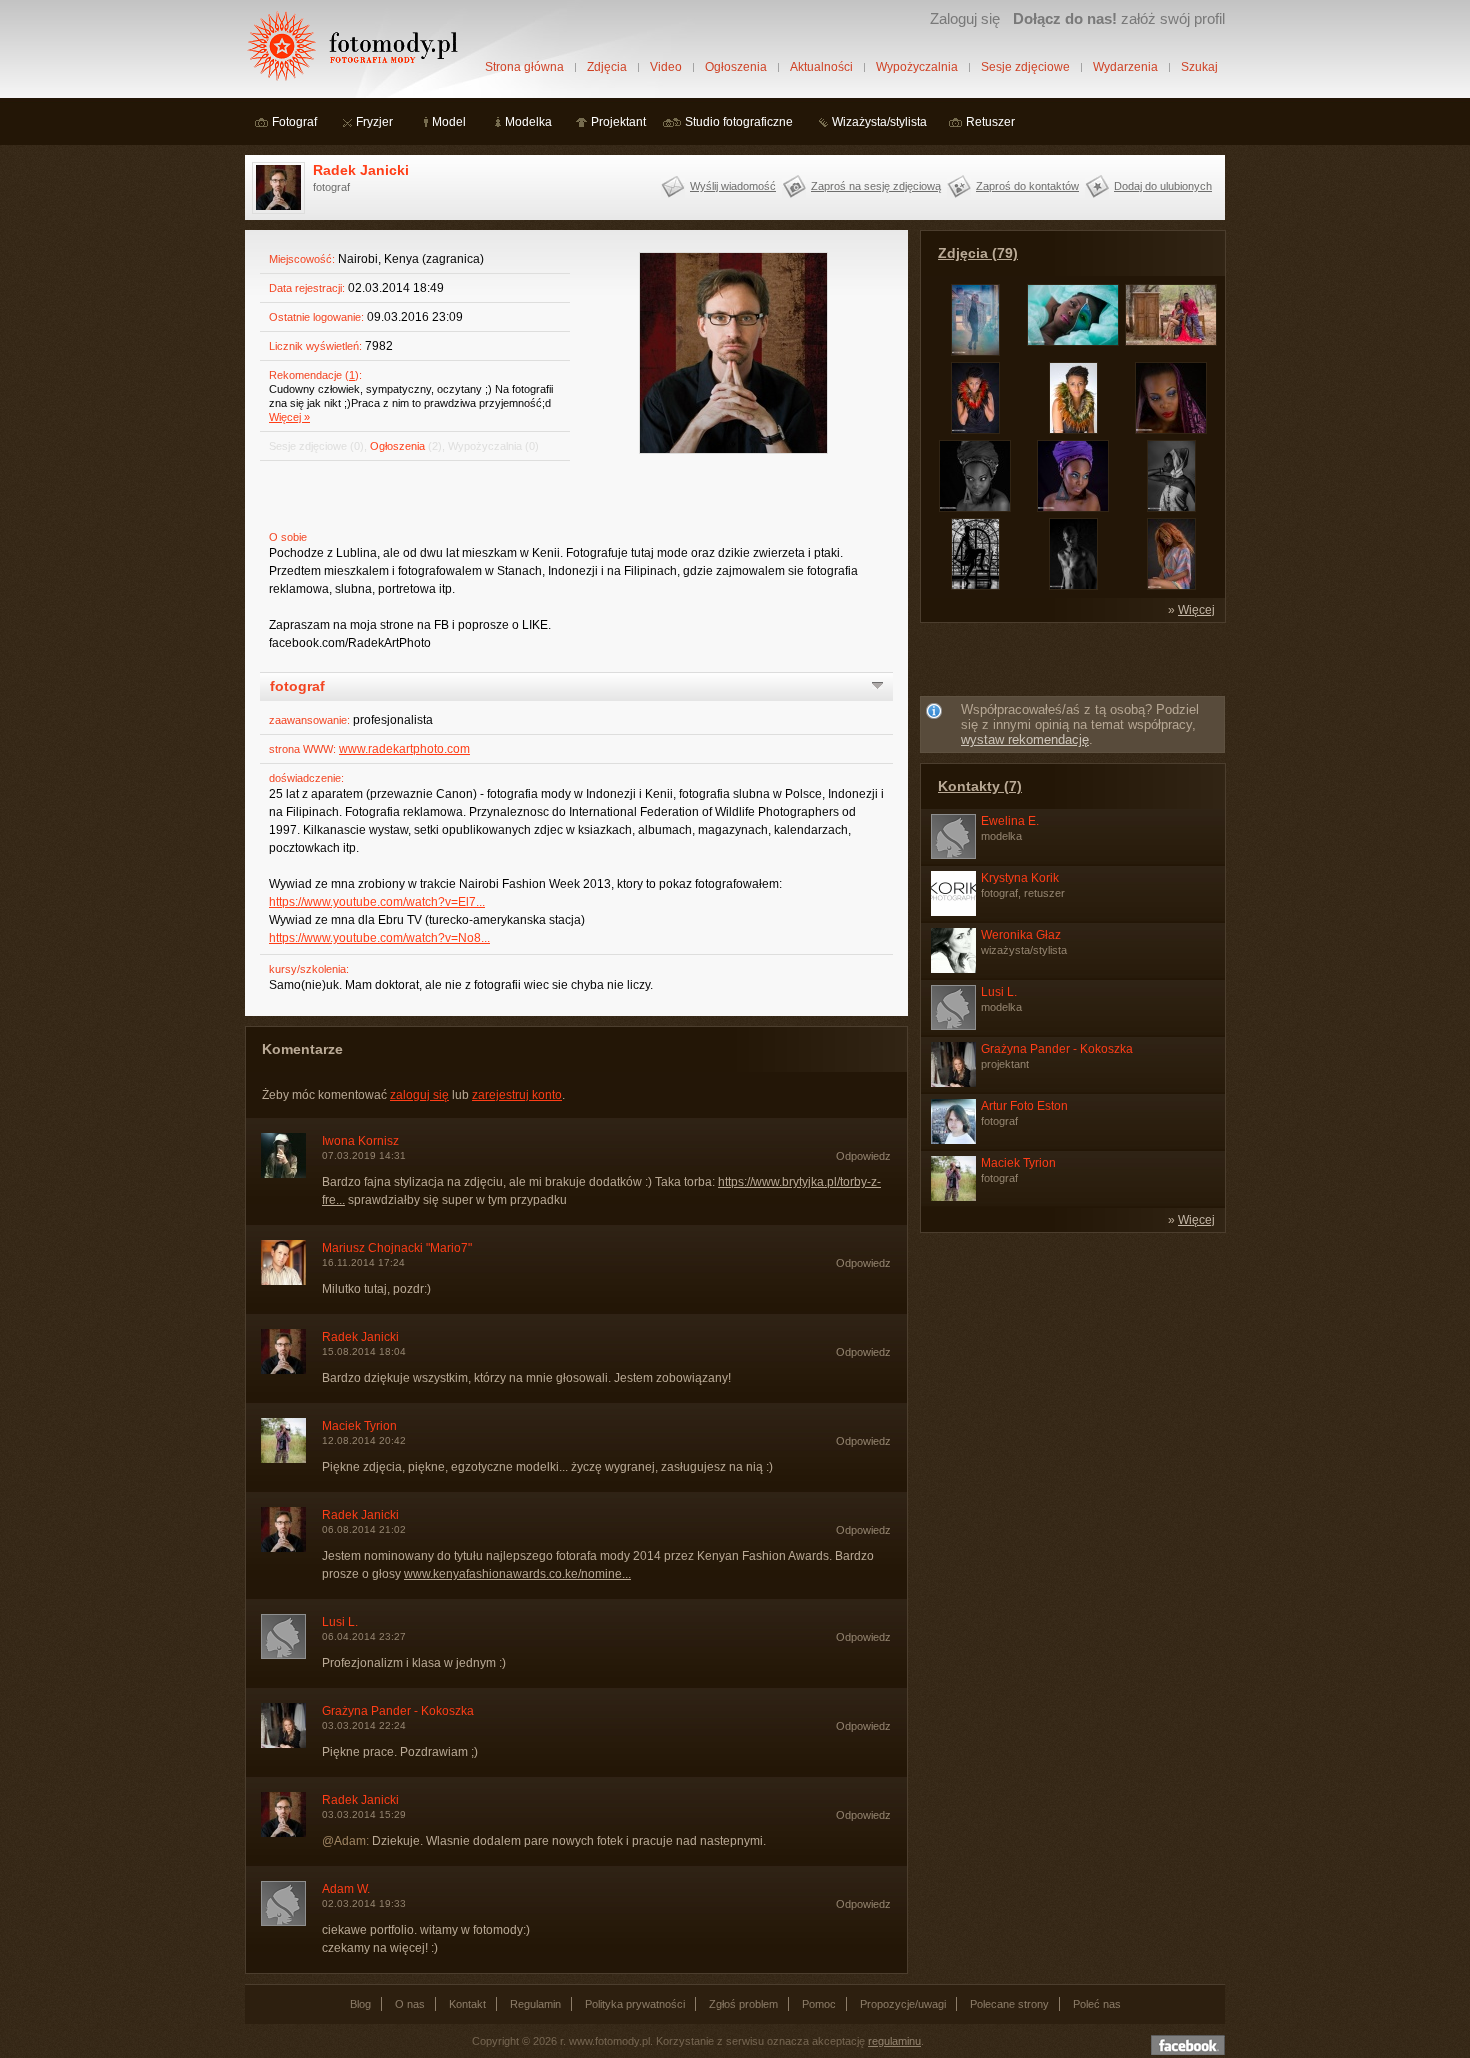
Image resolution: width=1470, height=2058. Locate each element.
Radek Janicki (361, 170)
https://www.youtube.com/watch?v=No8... (379, 938)
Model (449, 122)
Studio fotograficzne (739, 122)
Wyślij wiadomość (733, 186)
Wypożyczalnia (917, 67)
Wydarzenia (1125, 67)
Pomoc (819, 2004)
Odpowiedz (863, 1156)
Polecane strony (1009, 2004)
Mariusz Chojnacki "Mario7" (397, 1248)
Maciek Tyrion (359, 1426)
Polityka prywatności (635, 2004)
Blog (360, 2004)
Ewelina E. (1010, 821)
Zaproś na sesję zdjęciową (876, 186)
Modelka (528, 122)
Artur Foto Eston (1024, 1106)
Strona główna (524, 67)
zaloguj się (419, 1095)
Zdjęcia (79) (978, 253)
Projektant (618, 122)
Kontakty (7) (980, 786)
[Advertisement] (1073, 663)
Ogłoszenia (736, 67)
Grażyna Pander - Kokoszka (398, 1711)
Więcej (1196, 610)
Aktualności (821, 67)
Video (666, 67)
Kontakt (467, 2004)
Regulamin (535, 2004)
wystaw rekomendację (1025, 739)
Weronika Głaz (1021, 935)
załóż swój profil (1119, 18)
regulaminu (894, 2041)
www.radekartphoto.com (404, 749)
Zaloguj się (965, 18)
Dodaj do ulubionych (1163, 186)
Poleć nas (1097, 2004)
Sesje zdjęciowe (1025, 67)
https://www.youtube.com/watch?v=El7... (377, 902)
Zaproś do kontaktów (1027, 186)
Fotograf (294, 122)
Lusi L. (340, 1622)
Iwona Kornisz (360, 1141)
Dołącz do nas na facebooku (1188, 2045)
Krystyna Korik (1020, 878)
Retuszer (990, 122)
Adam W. (346, 1889)
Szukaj (1199, 67)
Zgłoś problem (743, 2004)
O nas (410, 2004)
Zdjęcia (607, 67)
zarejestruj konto (517, 1095)
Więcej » (289, 417)
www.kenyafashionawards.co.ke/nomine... (517, 1574)
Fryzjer (374, 122)
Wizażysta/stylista (879, 122)
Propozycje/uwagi (903, 2004)
